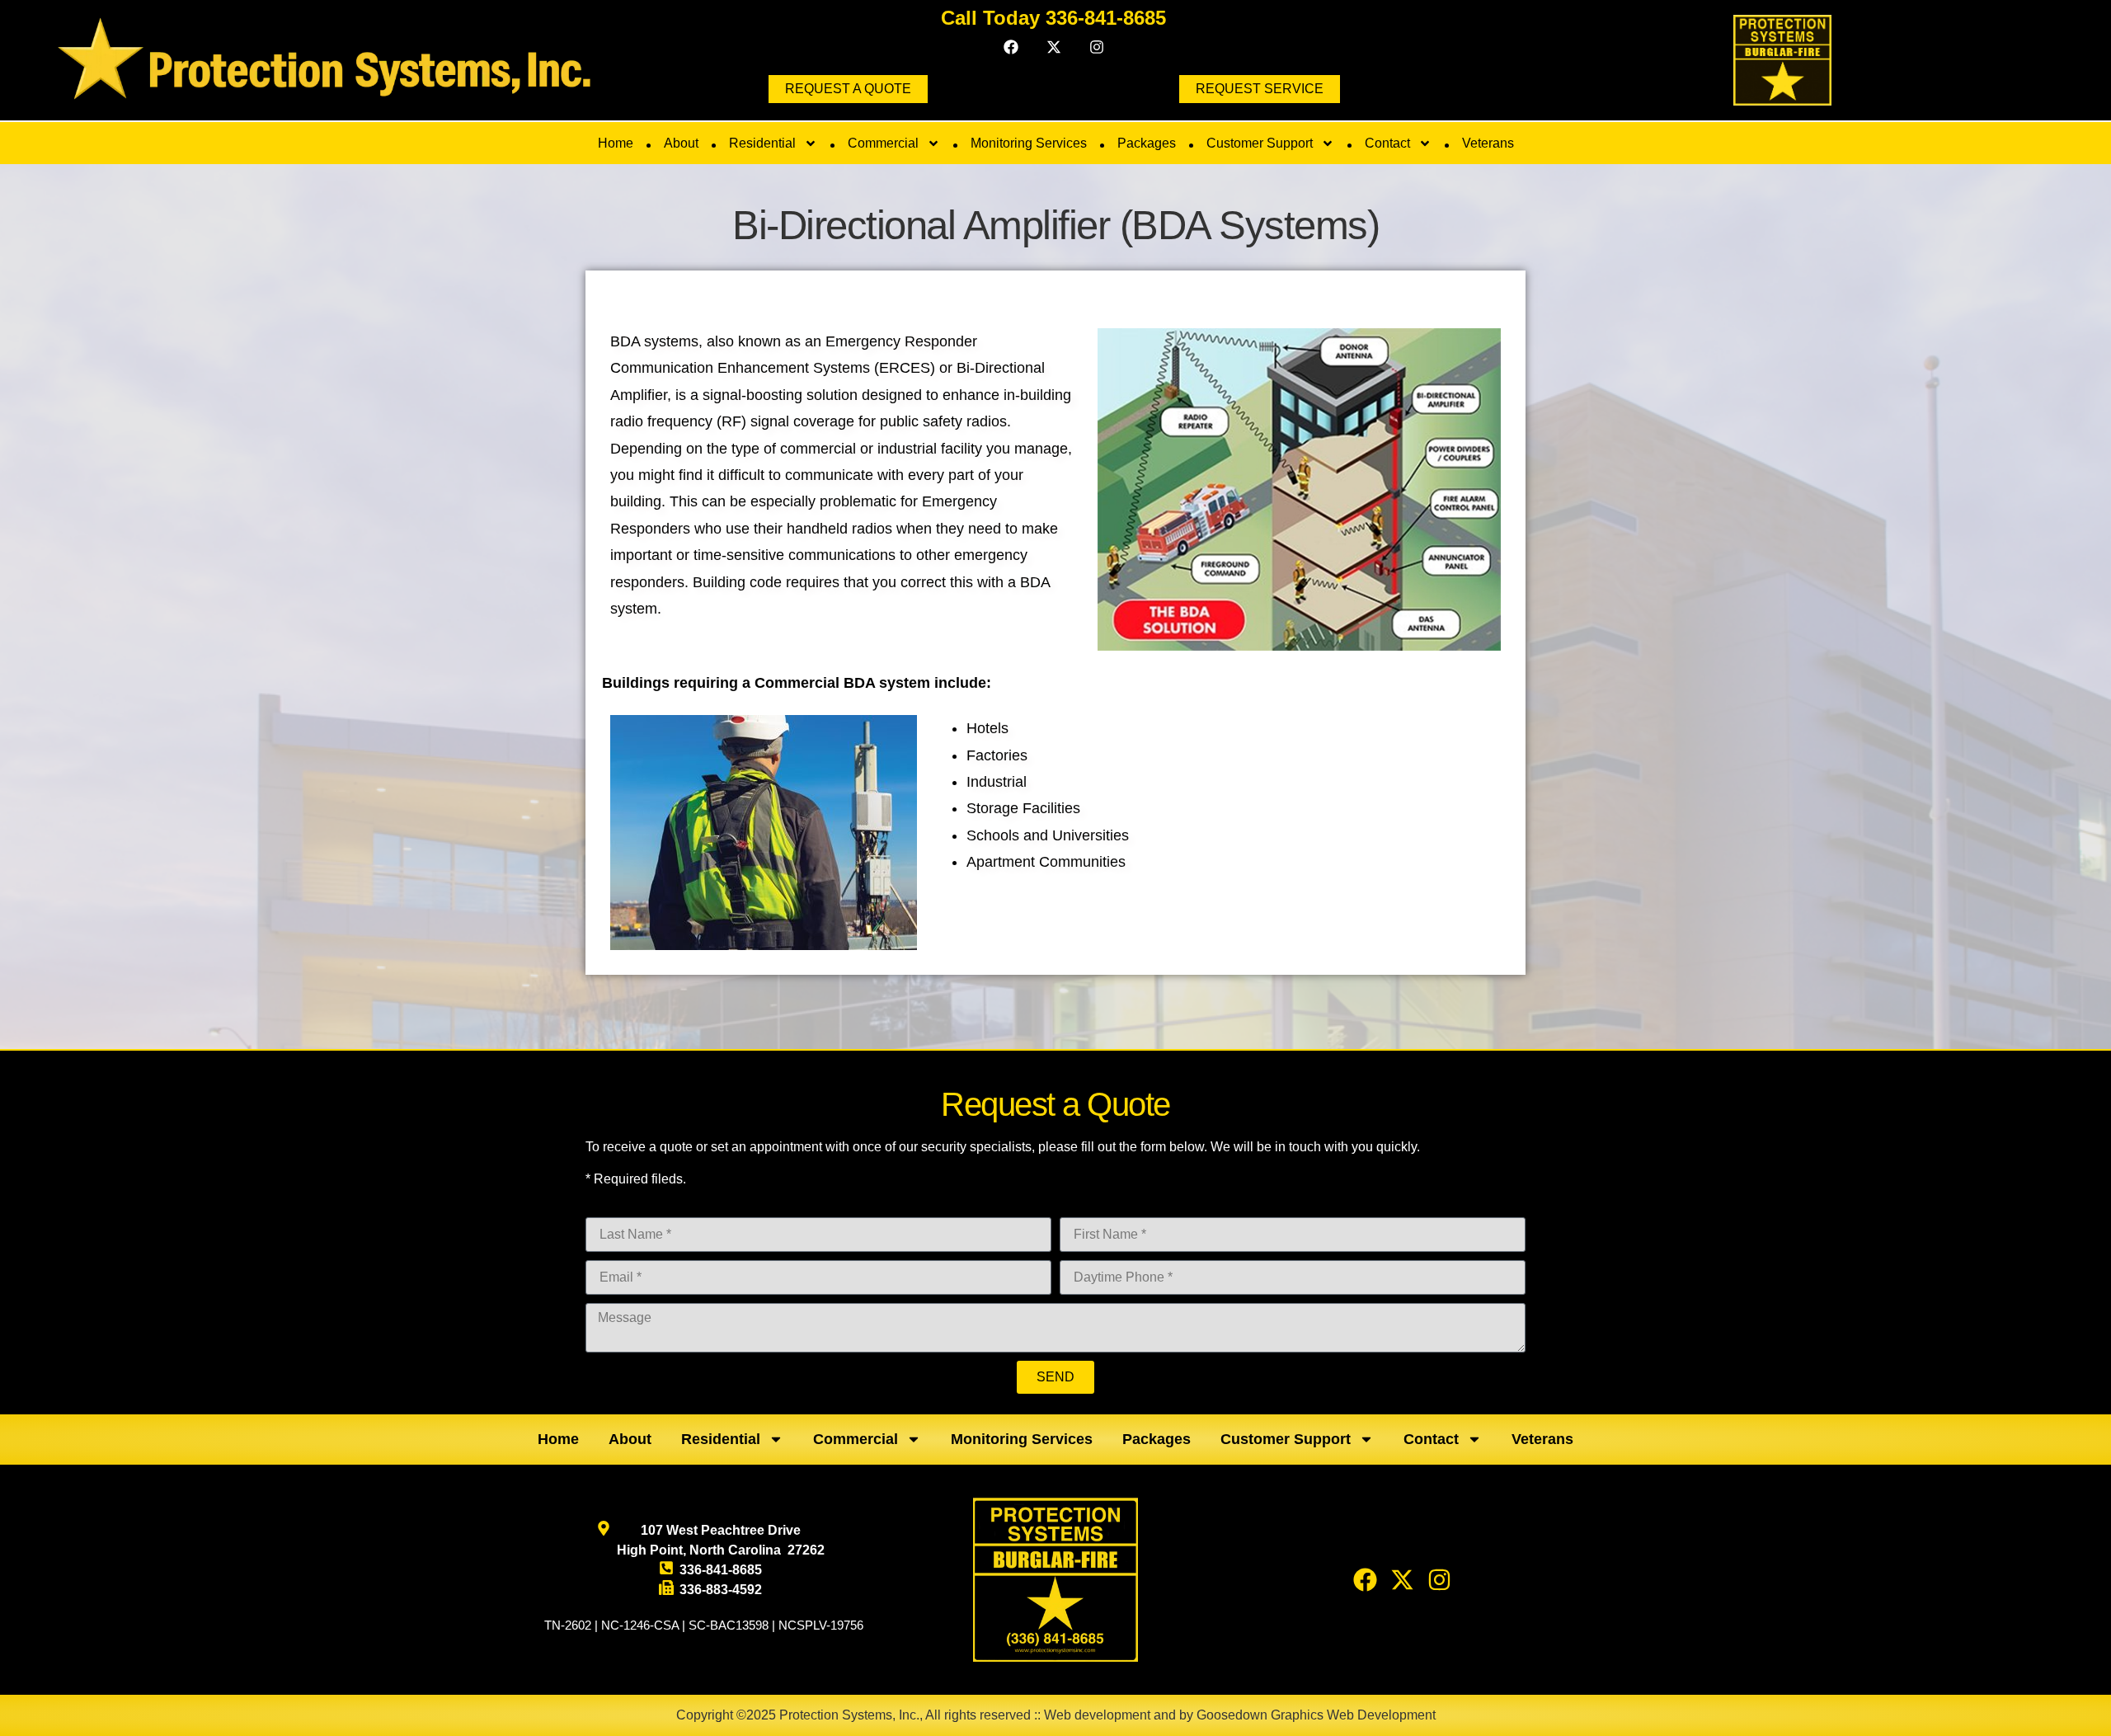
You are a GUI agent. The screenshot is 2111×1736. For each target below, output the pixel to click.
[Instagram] (1097, 47)
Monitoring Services (1029, 143)
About (681, 143)
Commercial (883, 143)
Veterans (1488, 143)
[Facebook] (1011, 47)
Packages (1147, 143)
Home (616, 143)
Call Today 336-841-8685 (1053, 18)
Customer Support (1260, 143)
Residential (762, 143)
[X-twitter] (1054, 47)
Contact (1387, 143)
